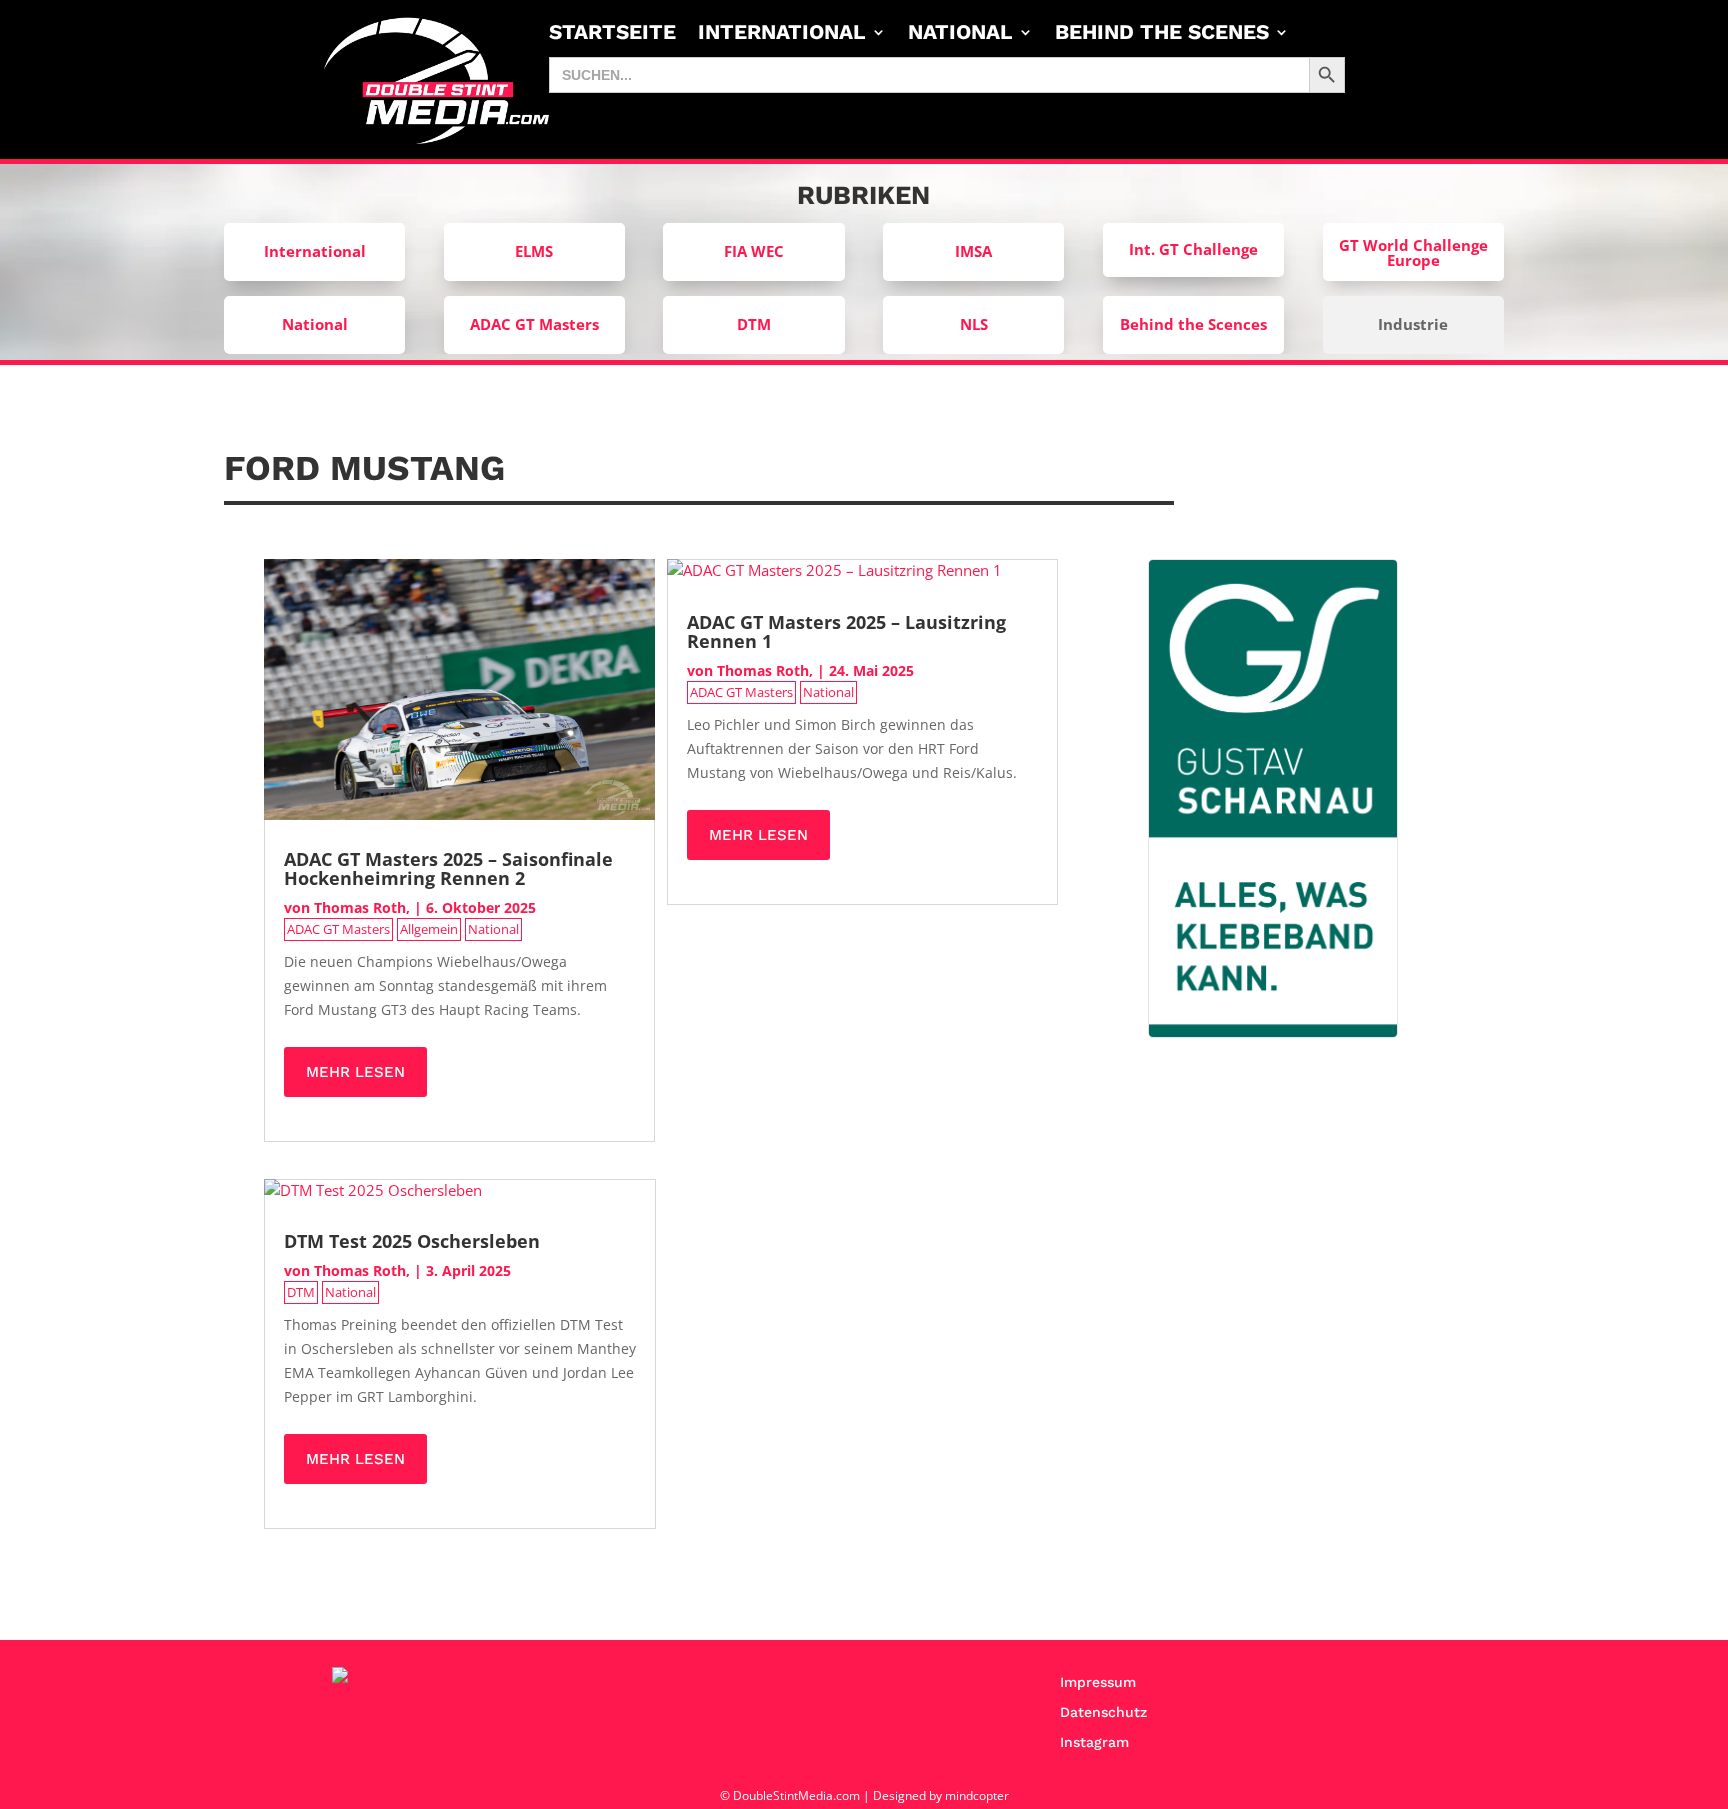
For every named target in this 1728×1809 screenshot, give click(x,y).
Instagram (1094, 1742)
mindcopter (977, 1795)
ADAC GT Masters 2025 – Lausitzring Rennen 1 (846, 631)
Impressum (1098, 1682)
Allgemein (429, 929)
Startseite (612, 34)
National (960, 34)
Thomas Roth (360, 907)
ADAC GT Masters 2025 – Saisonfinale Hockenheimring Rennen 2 (448, 868)
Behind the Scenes (1162, 34)
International (782, 34)
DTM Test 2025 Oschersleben (412, 1241)
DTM (301, 1292)
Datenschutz (1103, 1712)
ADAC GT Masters (338, 929)
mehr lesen (355, 1072)
